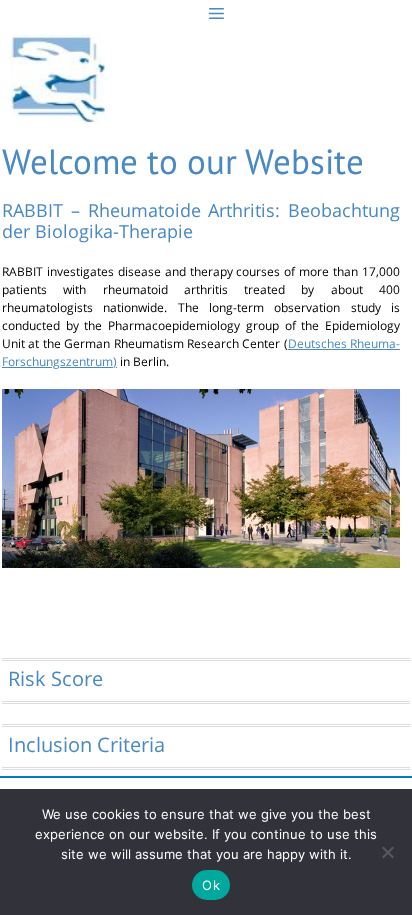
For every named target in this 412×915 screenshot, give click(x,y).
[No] (387, 852)
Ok (211, 885)
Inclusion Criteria (86, 744)
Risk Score (55, 678)
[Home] (57, 83)
